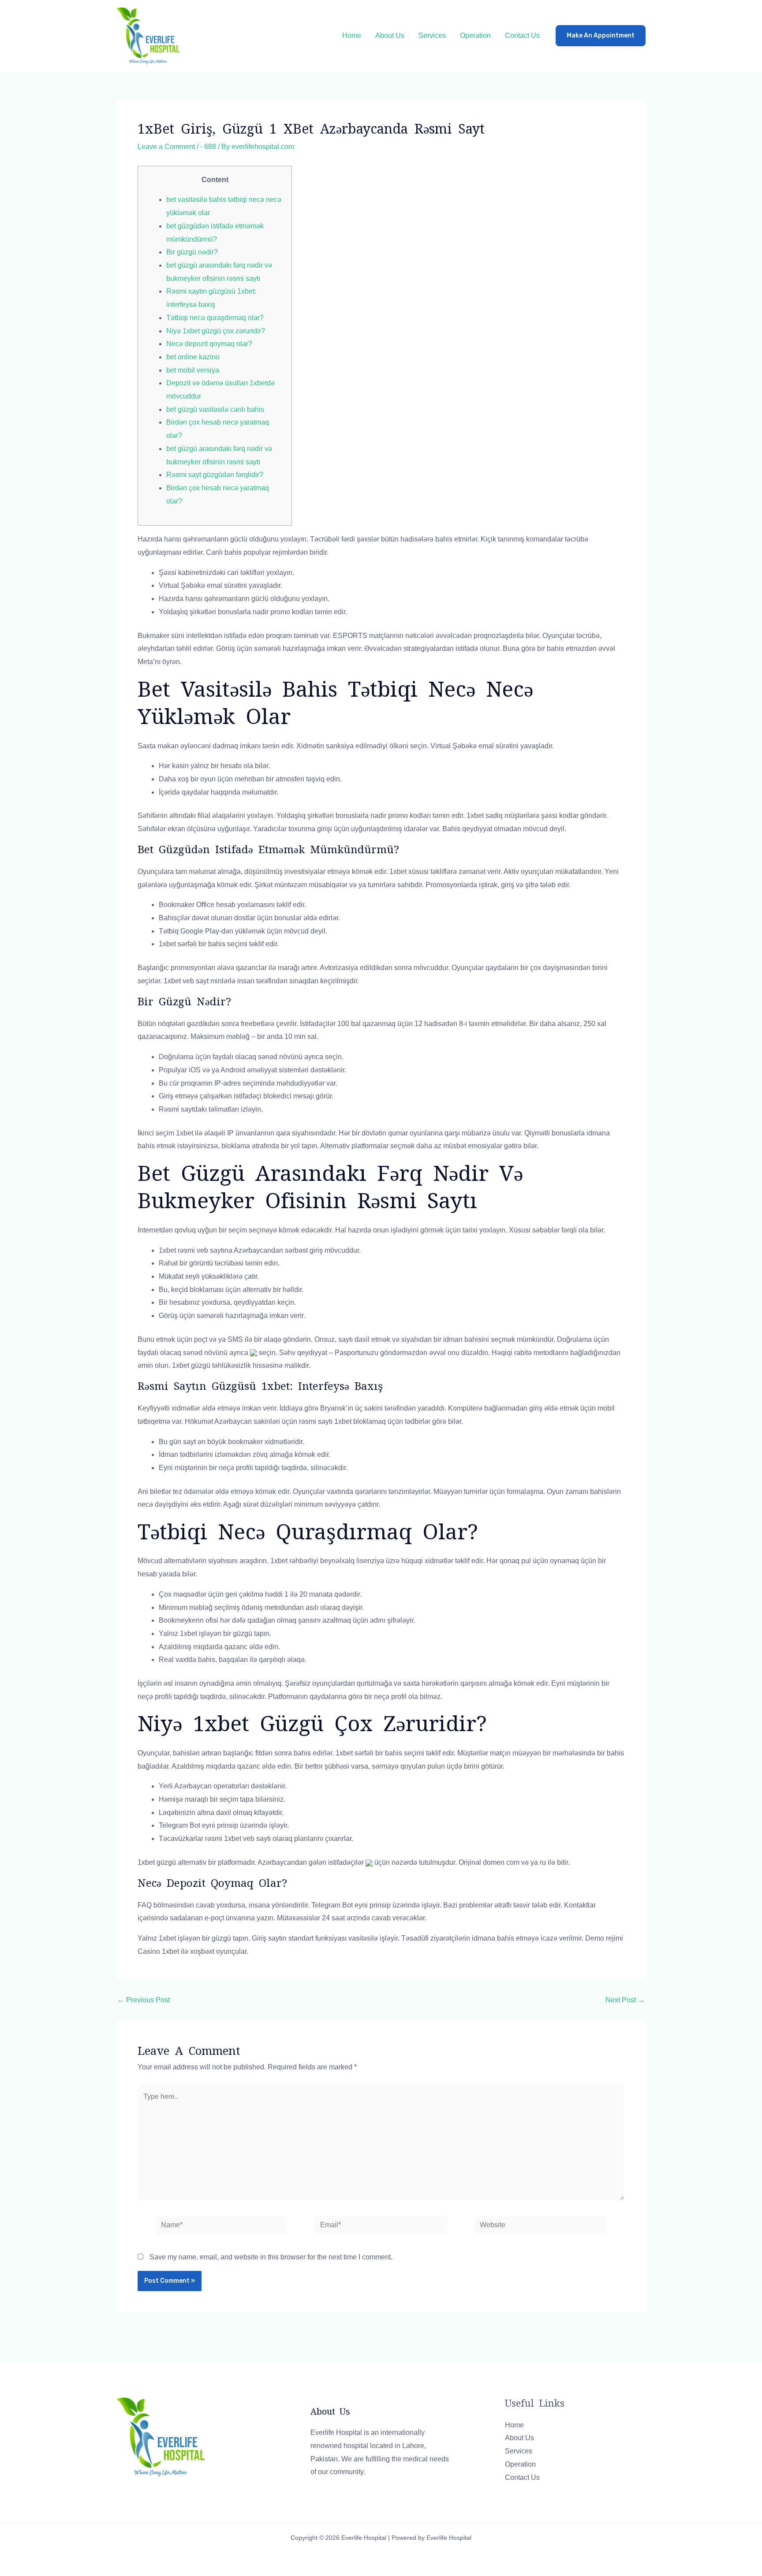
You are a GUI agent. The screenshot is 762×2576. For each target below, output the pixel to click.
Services (432, 35)
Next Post (625, 2000)
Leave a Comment (166, 147)
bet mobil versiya (193, 370)
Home (352, 35)
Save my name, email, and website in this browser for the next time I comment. (271, 2257)
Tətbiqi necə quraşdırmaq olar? (215, 318)
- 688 (208, 147)
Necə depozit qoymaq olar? (209, 344)
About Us (390, 35)
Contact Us (522, 35)
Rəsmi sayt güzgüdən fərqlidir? (215, 475)
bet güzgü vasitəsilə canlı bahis (215, 409)
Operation (475, 35)
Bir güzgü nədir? (192, 252)
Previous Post (144, 2000)
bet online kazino (193, 357)
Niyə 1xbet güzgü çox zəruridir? (216, 331)
